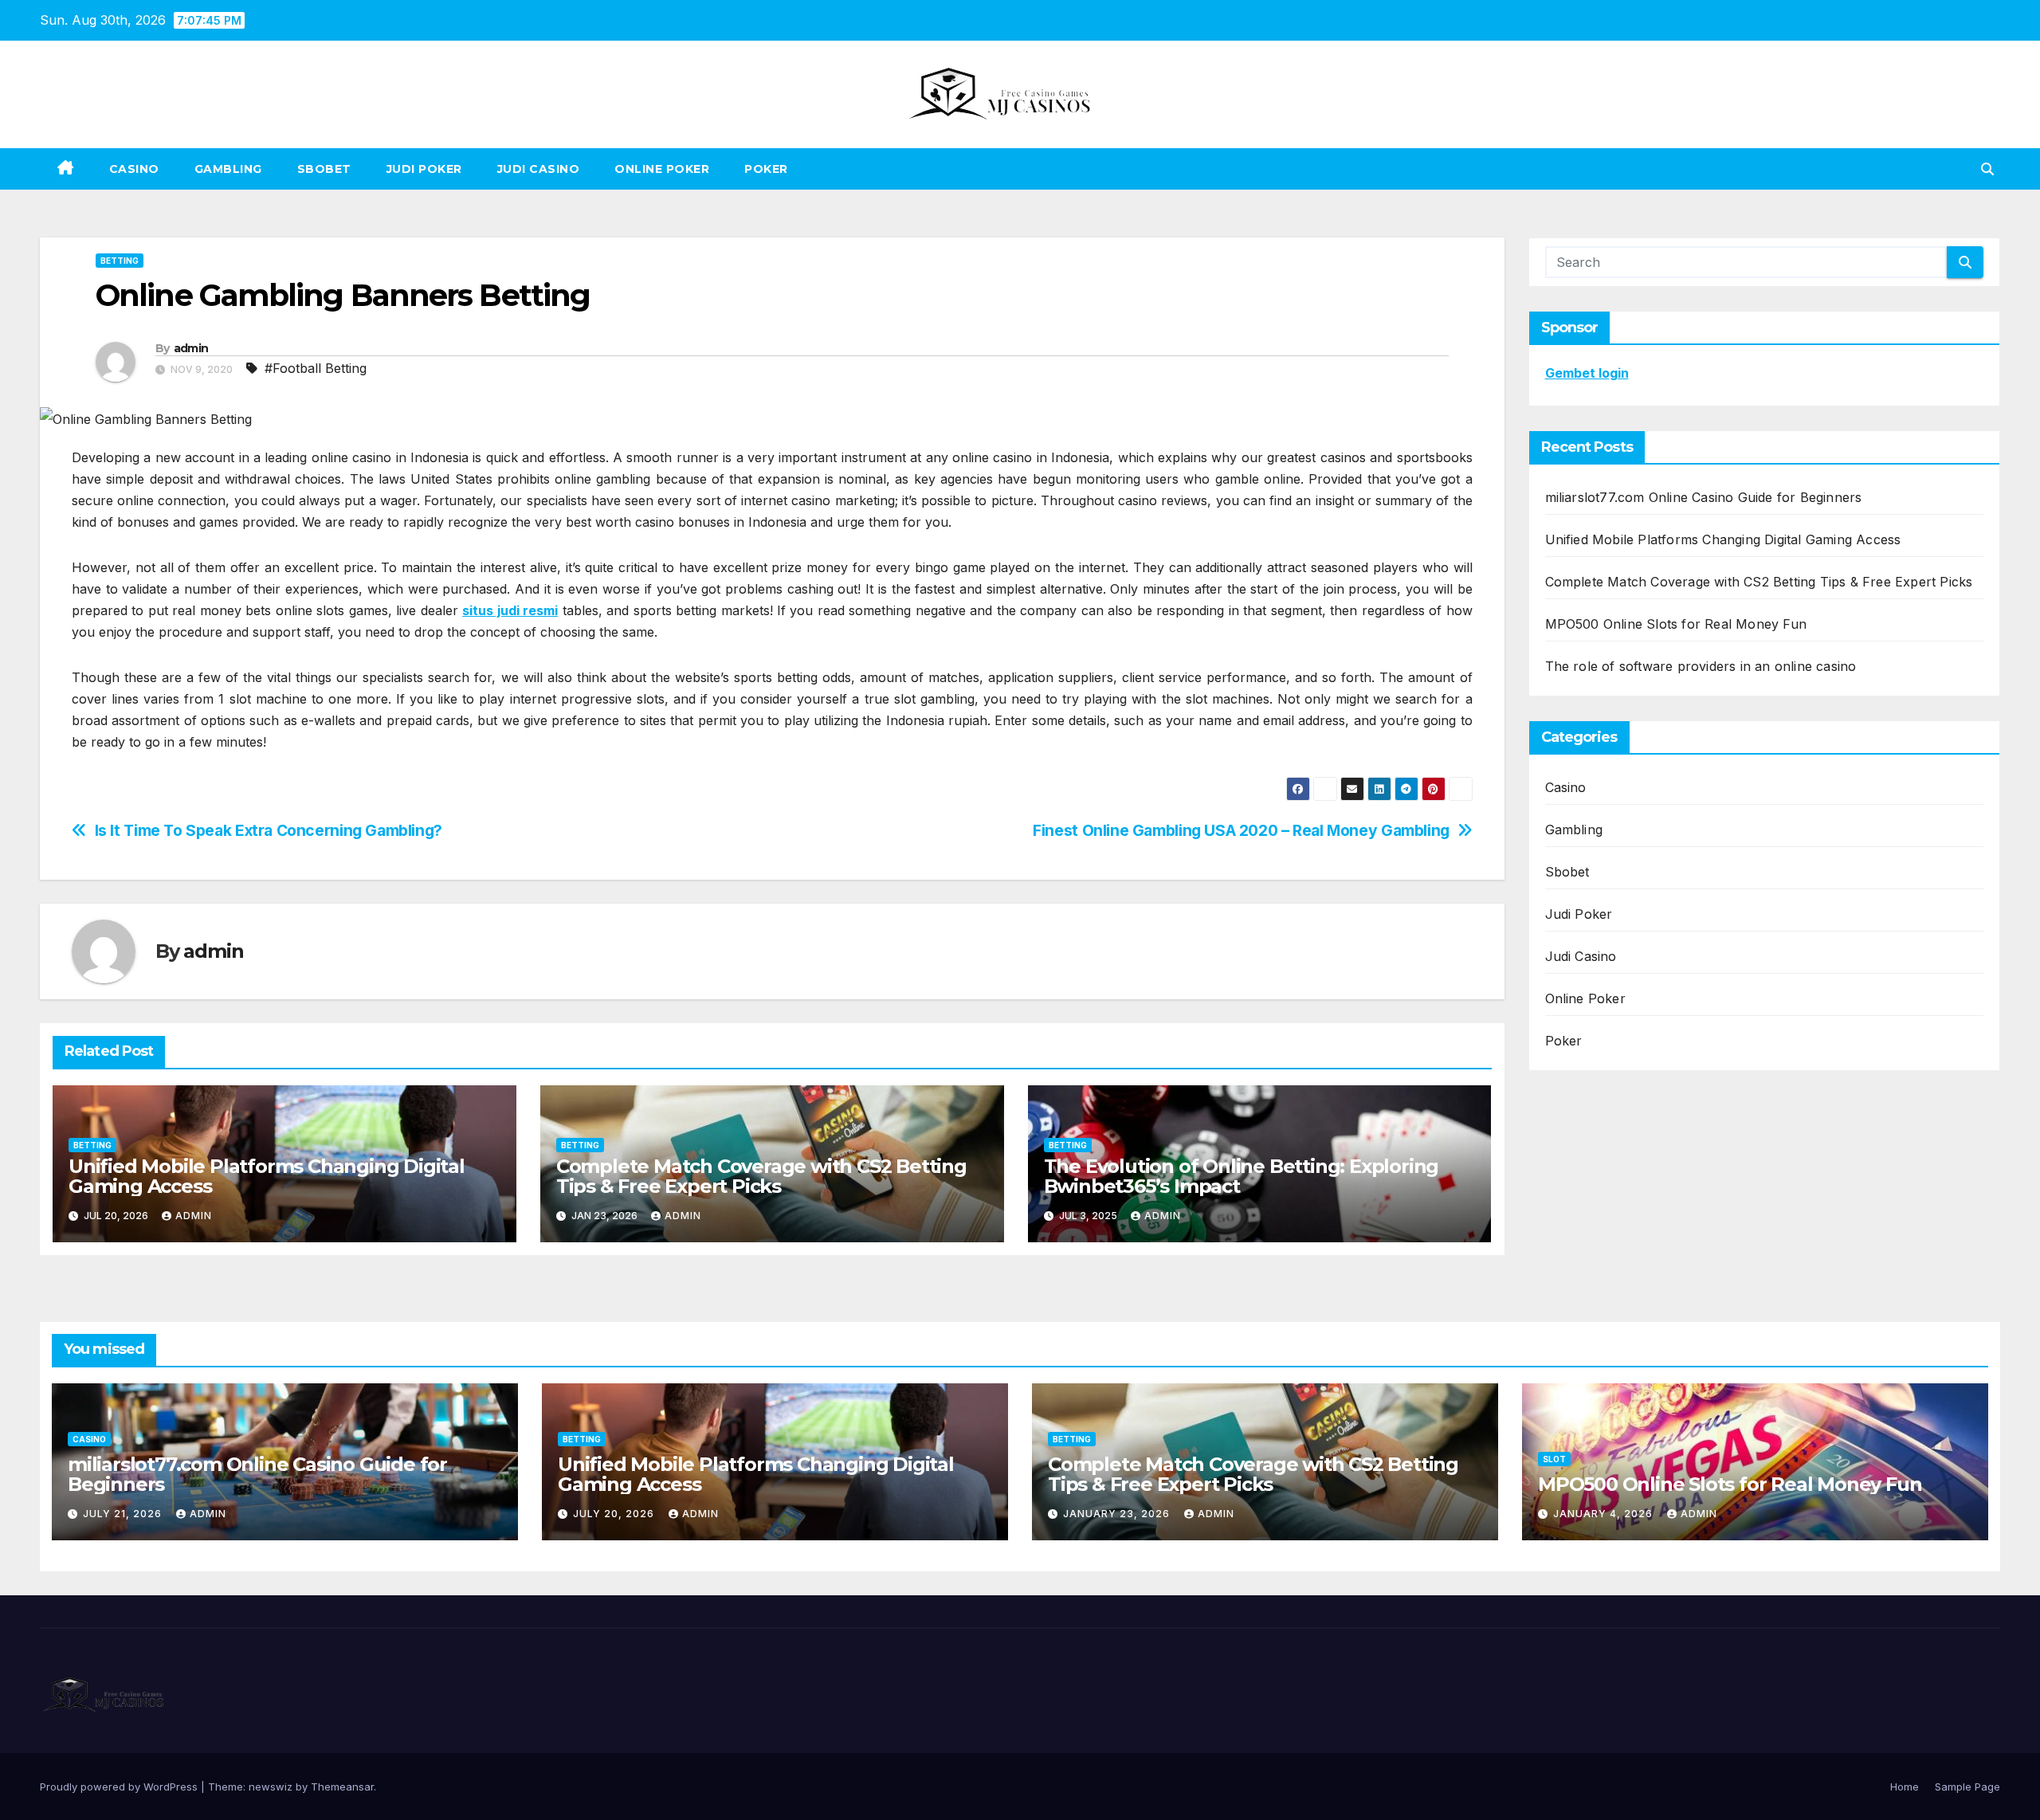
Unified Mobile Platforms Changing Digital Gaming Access (267, 1176)
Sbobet (324, 169)
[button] (1987, 169)
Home (1905, 1787)
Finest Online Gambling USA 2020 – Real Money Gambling (1241, 831)
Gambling (228, 169)
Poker (766, 169)
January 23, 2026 (1118, 1514)
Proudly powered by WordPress (120, 1787)
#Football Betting (316, 368)
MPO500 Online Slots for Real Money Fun (1676, 624)
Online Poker (662, 169)
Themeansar (342, 1787)
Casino (134, 169)
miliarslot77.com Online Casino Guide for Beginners (1704, 497)
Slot (1554, 1459)
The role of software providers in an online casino (1701, 666)
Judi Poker (424, 169)
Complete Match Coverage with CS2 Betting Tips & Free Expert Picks (761, 1176)
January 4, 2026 (1605, 1514)
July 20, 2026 (615, 1514)
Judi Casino (539, 169)
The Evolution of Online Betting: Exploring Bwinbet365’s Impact (1242, 1176)
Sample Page (1967, 1787)
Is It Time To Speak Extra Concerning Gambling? (269, 831)
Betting (120, 261)
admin (191, 348)
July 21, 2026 (124, 1514)
